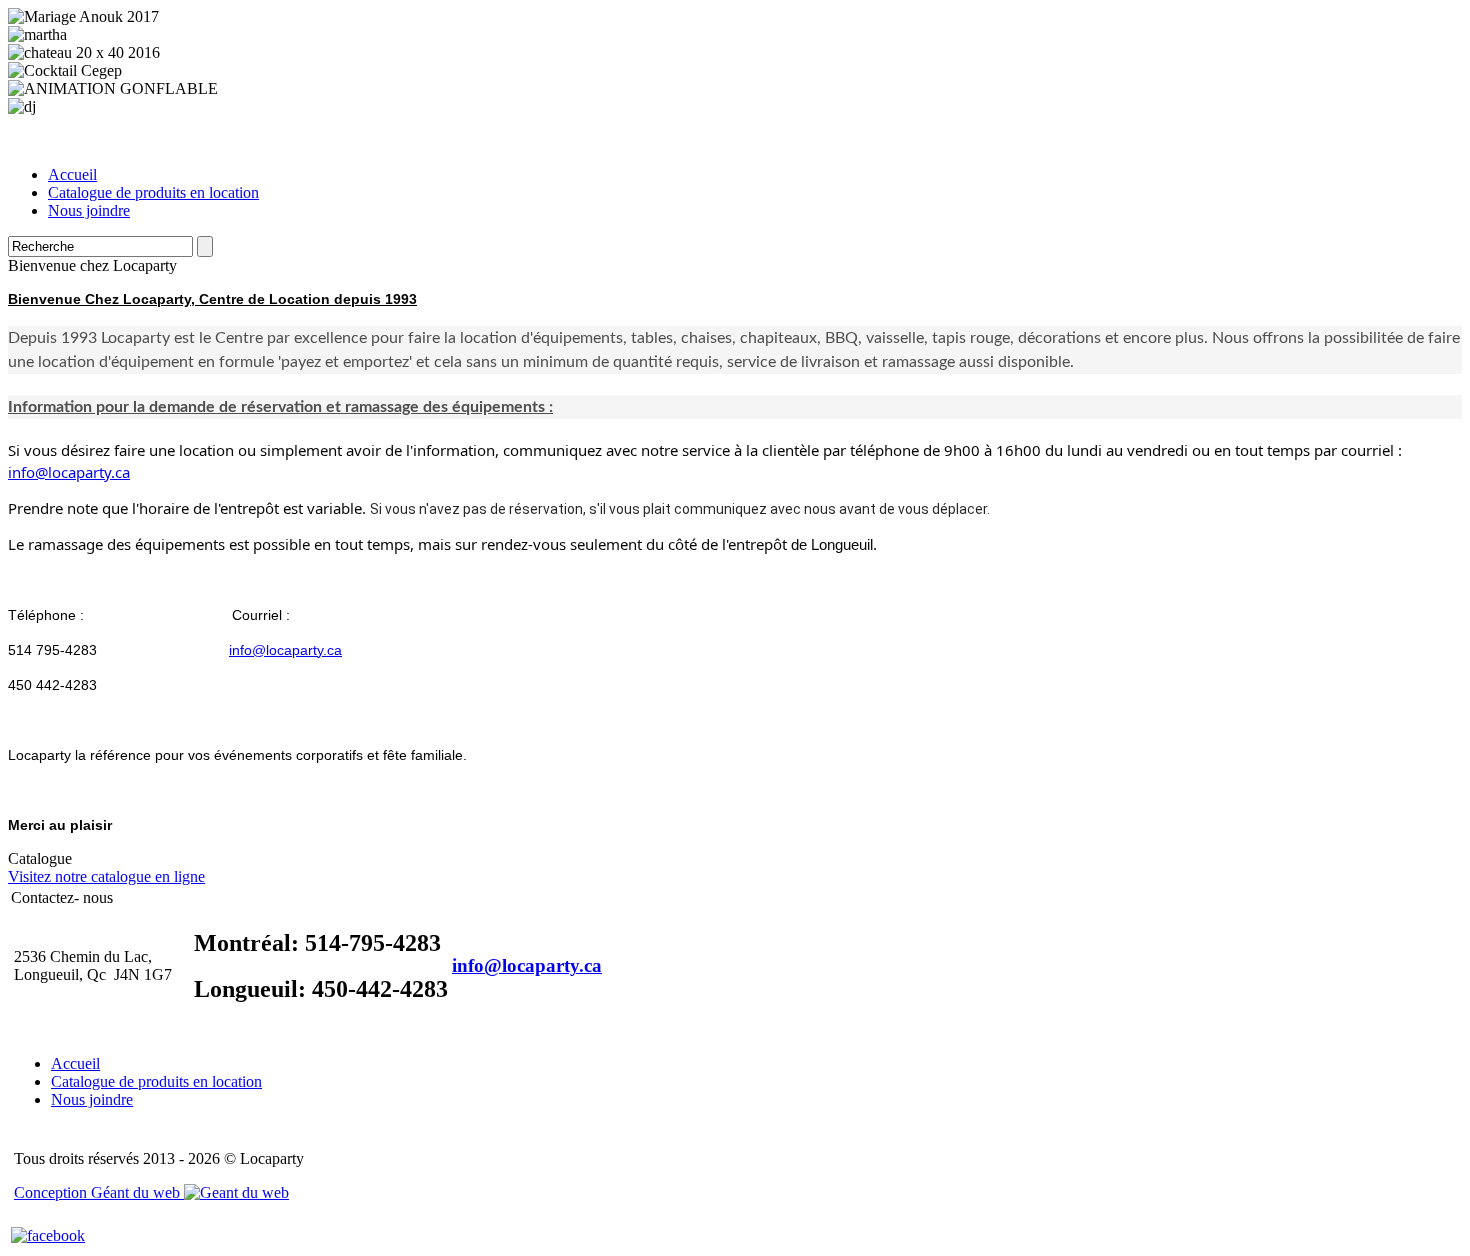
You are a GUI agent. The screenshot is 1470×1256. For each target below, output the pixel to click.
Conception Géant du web (99, 1192)
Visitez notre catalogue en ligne (106, 876)
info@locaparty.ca (69, 472)
